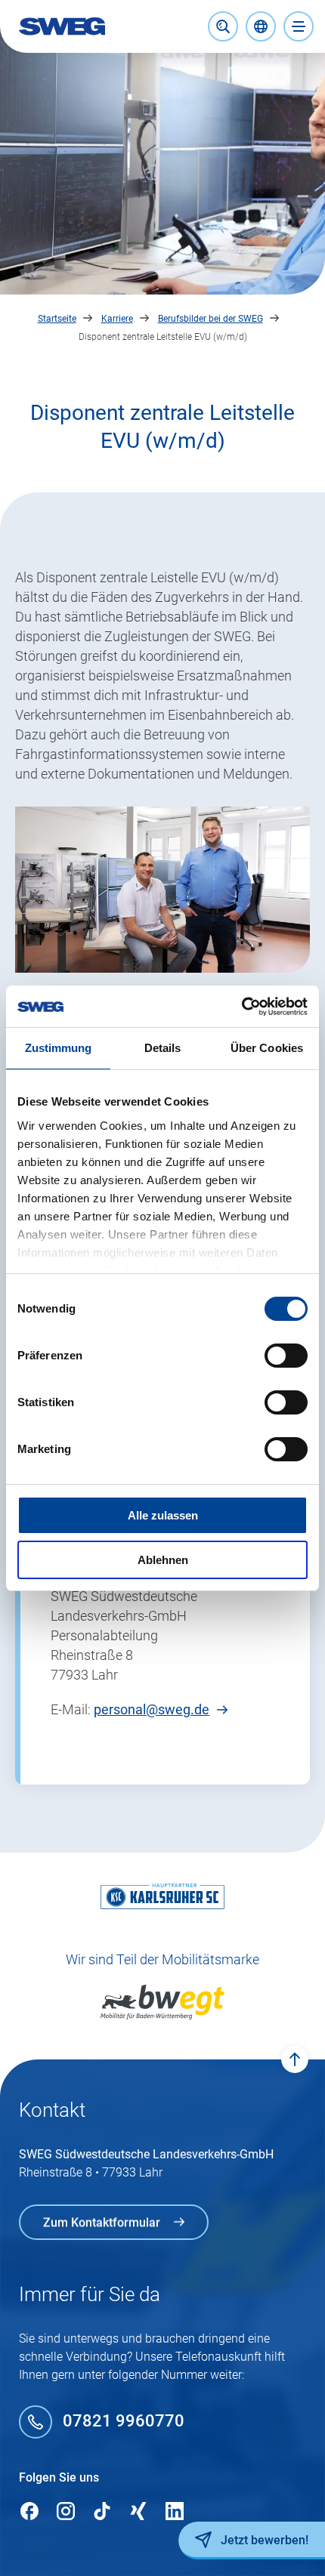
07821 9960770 (124, 2422)
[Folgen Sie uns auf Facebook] (29, 2512)
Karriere (117, 319)
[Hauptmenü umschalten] (299, 26)
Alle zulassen (163, 1515)
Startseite (57, 319)
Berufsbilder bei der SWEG (210, 319)
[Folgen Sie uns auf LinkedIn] (175, 2512)
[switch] (286, 1356)
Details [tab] (163, 1048)
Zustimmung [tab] (59, 1048)
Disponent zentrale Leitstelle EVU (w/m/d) (163, 337)
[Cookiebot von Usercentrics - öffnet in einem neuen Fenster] (241, 1007)
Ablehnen (163, 1560)
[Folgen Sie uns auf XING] (138, 2512)
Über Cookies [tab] (267, 1048)
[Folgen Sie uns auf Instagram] (66, 2512)
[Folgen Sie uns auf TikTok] (102, 2512)
